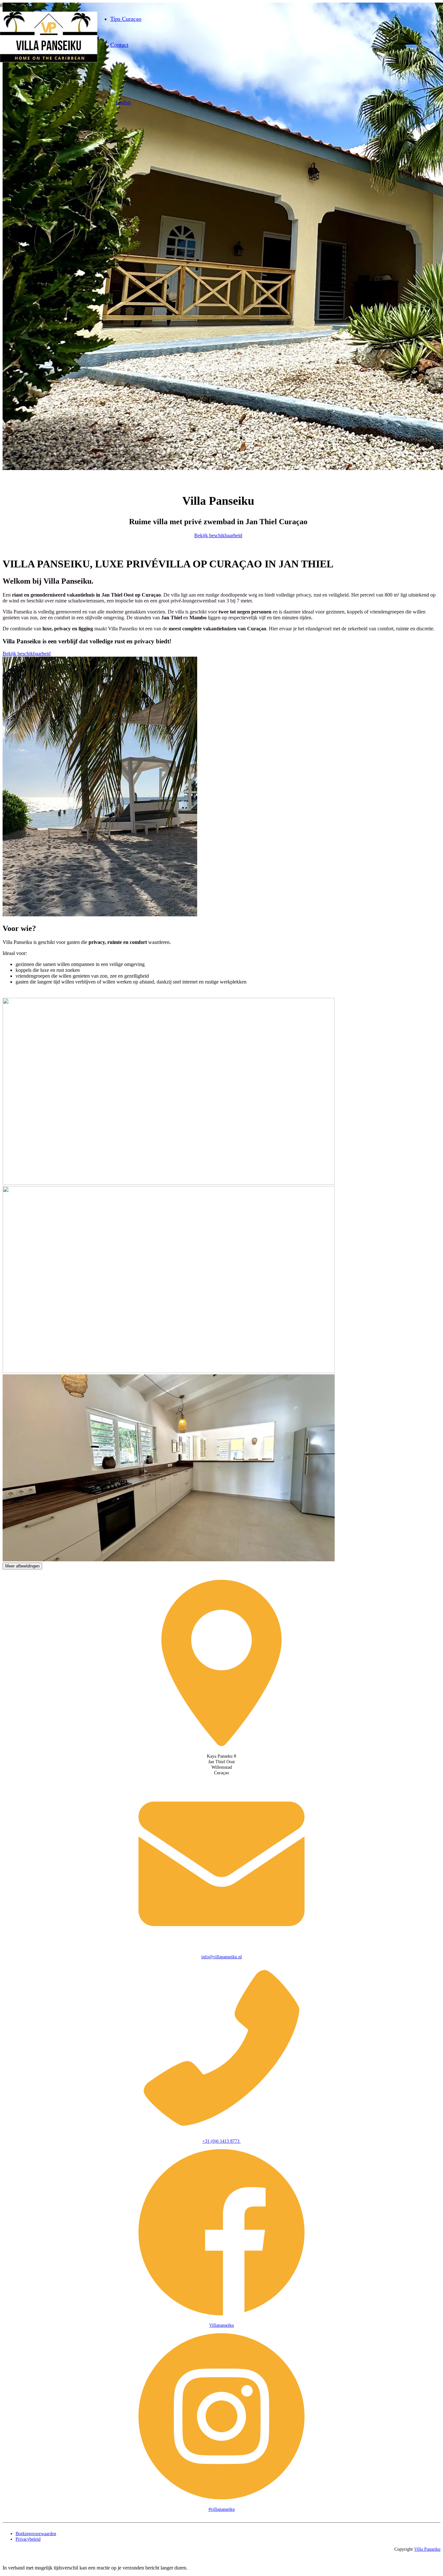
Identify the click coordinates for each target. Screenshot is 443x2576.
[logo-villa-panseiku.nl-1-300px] (49, 61)
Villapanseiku (221, 2325)
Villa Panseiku (427, 2549)
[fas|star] (221, 1664)
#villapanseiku (222, 2509)
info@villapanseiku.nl (222, 1957)
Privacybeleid (28, 2539)
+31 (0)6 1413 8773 (221, 2141)
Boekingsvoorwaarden (36, 2533)
